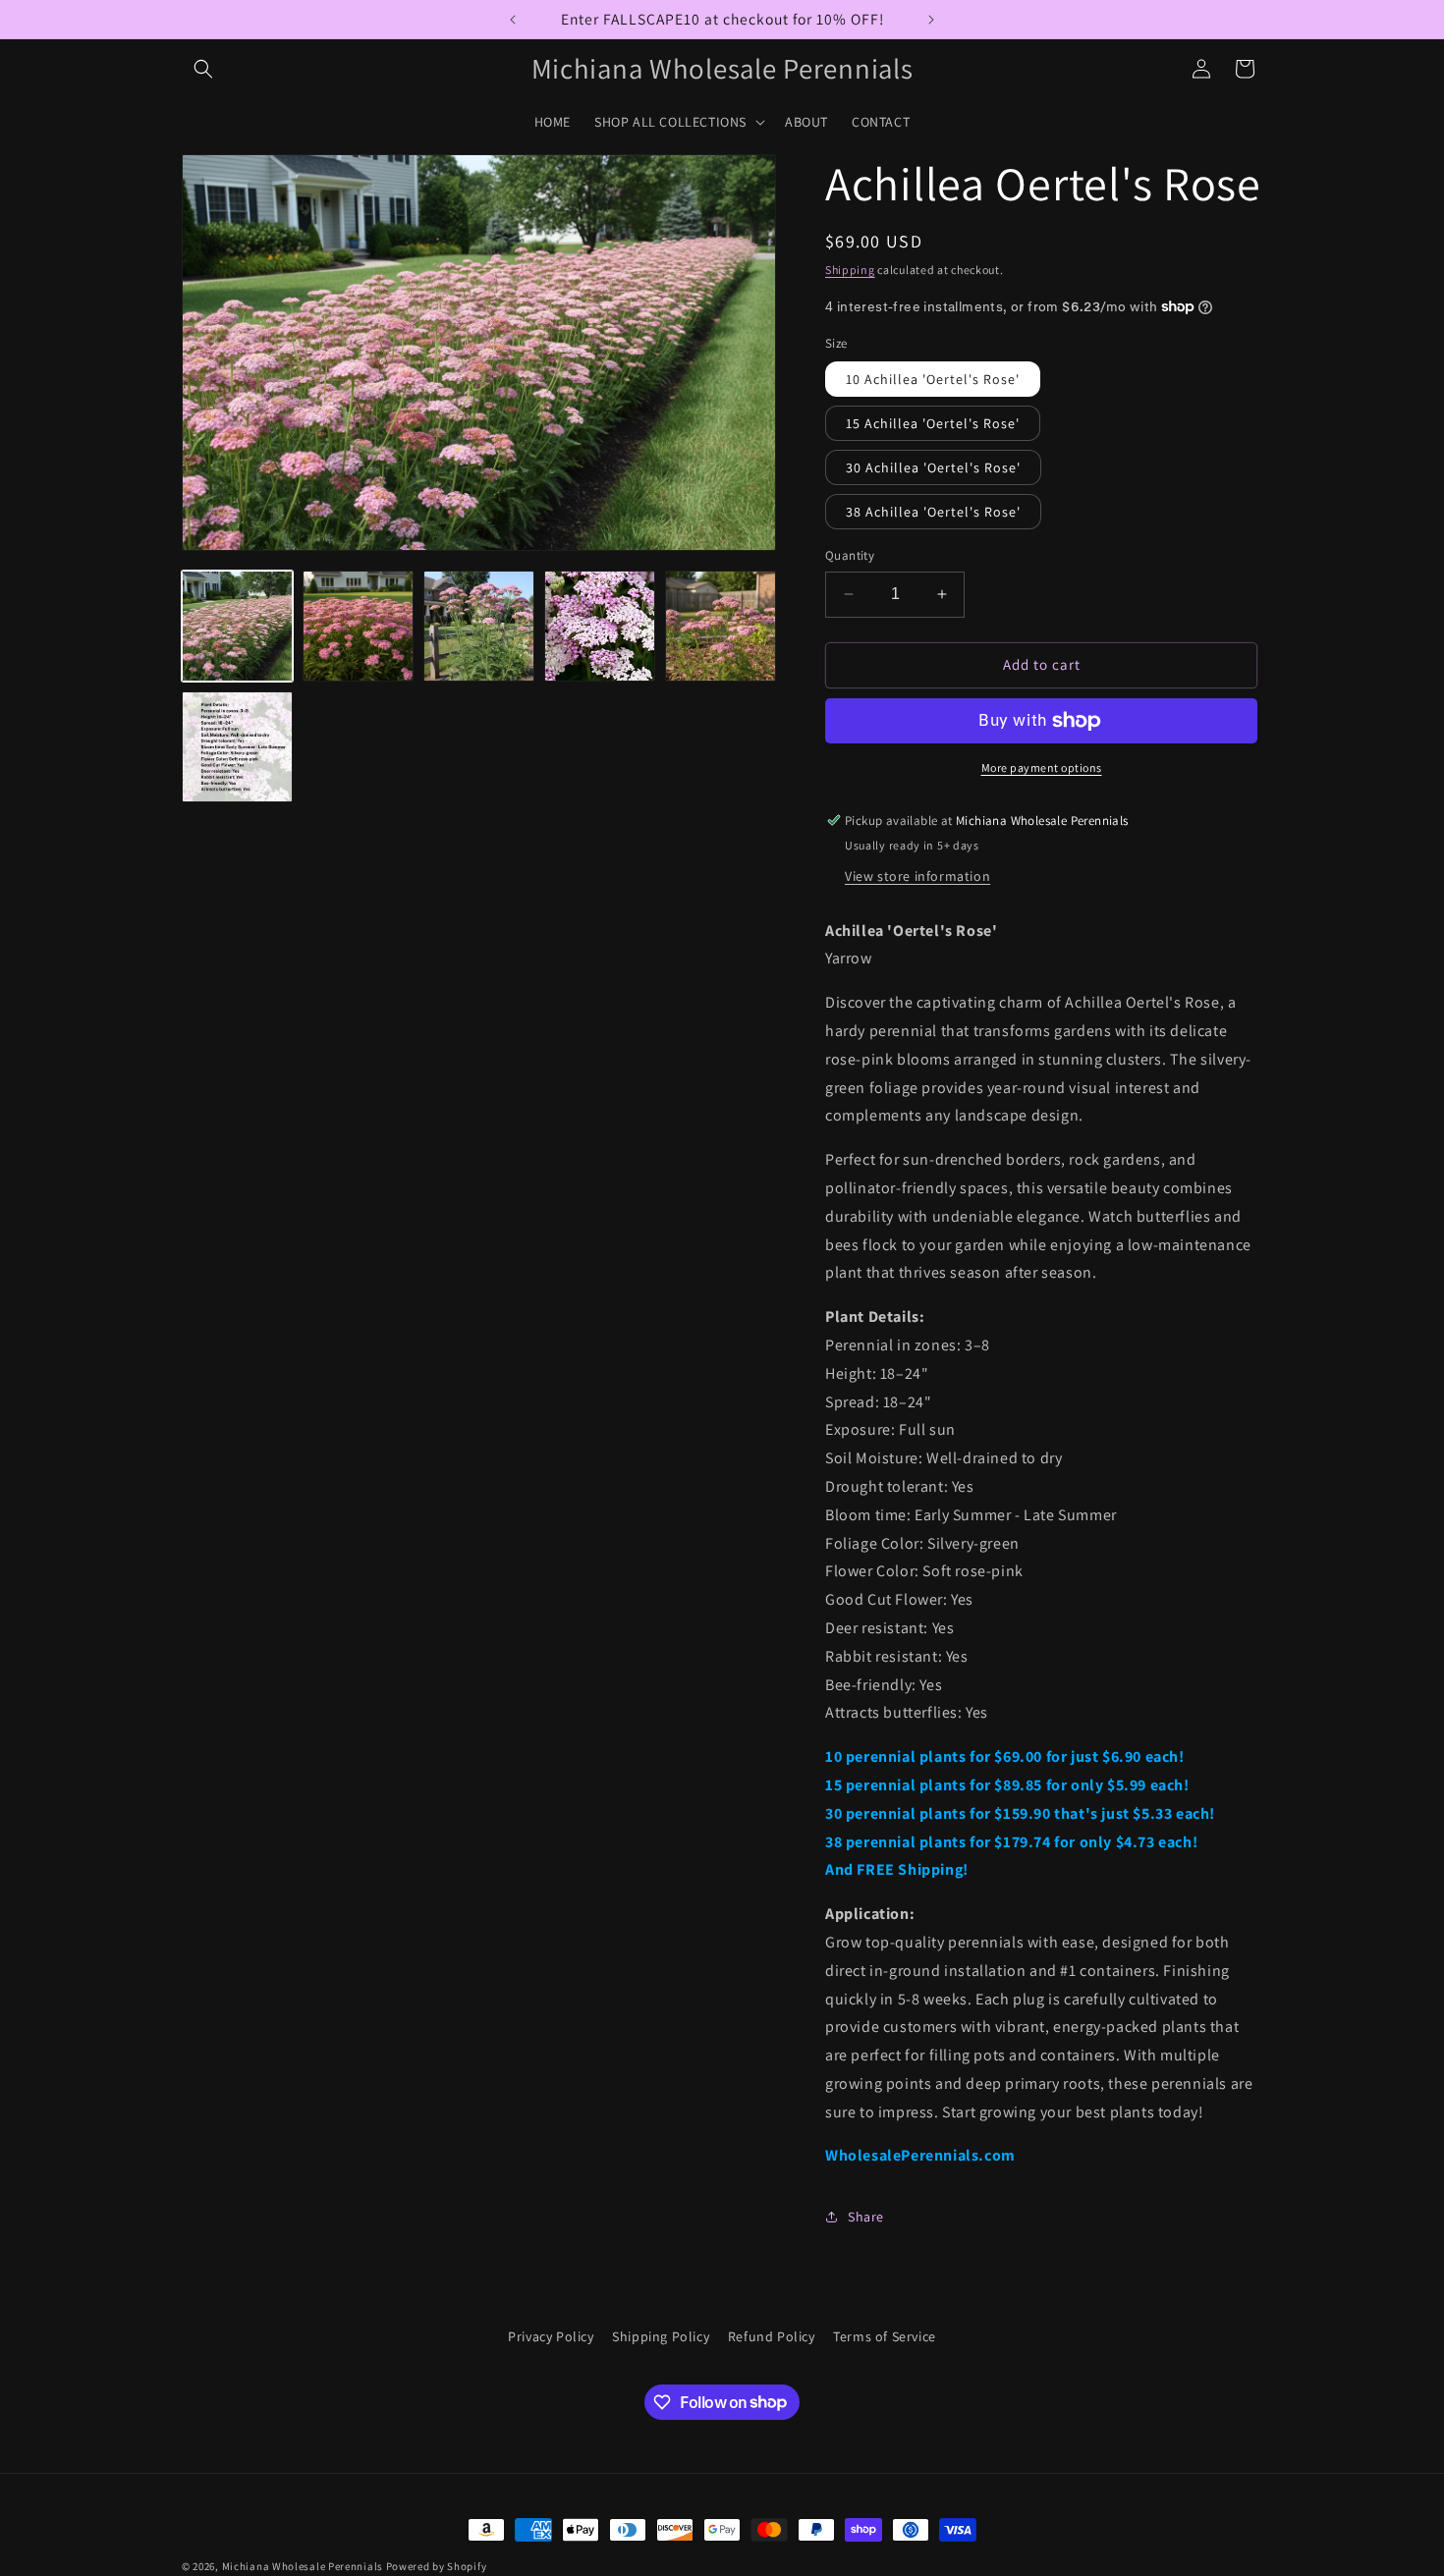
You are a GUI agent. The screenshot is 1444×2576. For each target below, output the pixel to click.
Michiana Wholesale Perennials (303, 2566)
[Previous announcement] (513, 20)
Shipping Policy (661, 2336)
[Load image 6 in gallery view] (237, 747)
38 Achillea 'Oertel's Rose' (933, 512)
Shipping (850, 270)
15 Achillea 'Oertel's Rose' (933, 423)
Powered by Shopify (437, 2566)
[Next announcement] (931, 20)
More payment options (1042, 767)
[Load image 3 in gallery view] (479, 626)
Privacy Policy (551, 2336)
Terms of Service (885, 2336)
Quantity (850, 555)
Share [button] (866, 2217)
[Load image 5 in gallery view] (721, 626)
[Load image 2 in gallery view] (358, 626)
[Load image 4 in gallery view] (600, 626)
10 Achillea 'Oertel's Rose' (933, 379)
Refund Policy (772, 2336)
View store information (917, 876)
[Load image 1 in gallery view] (237, 626)
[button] (203, 69)
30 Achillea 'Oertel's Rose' (933, 467)
